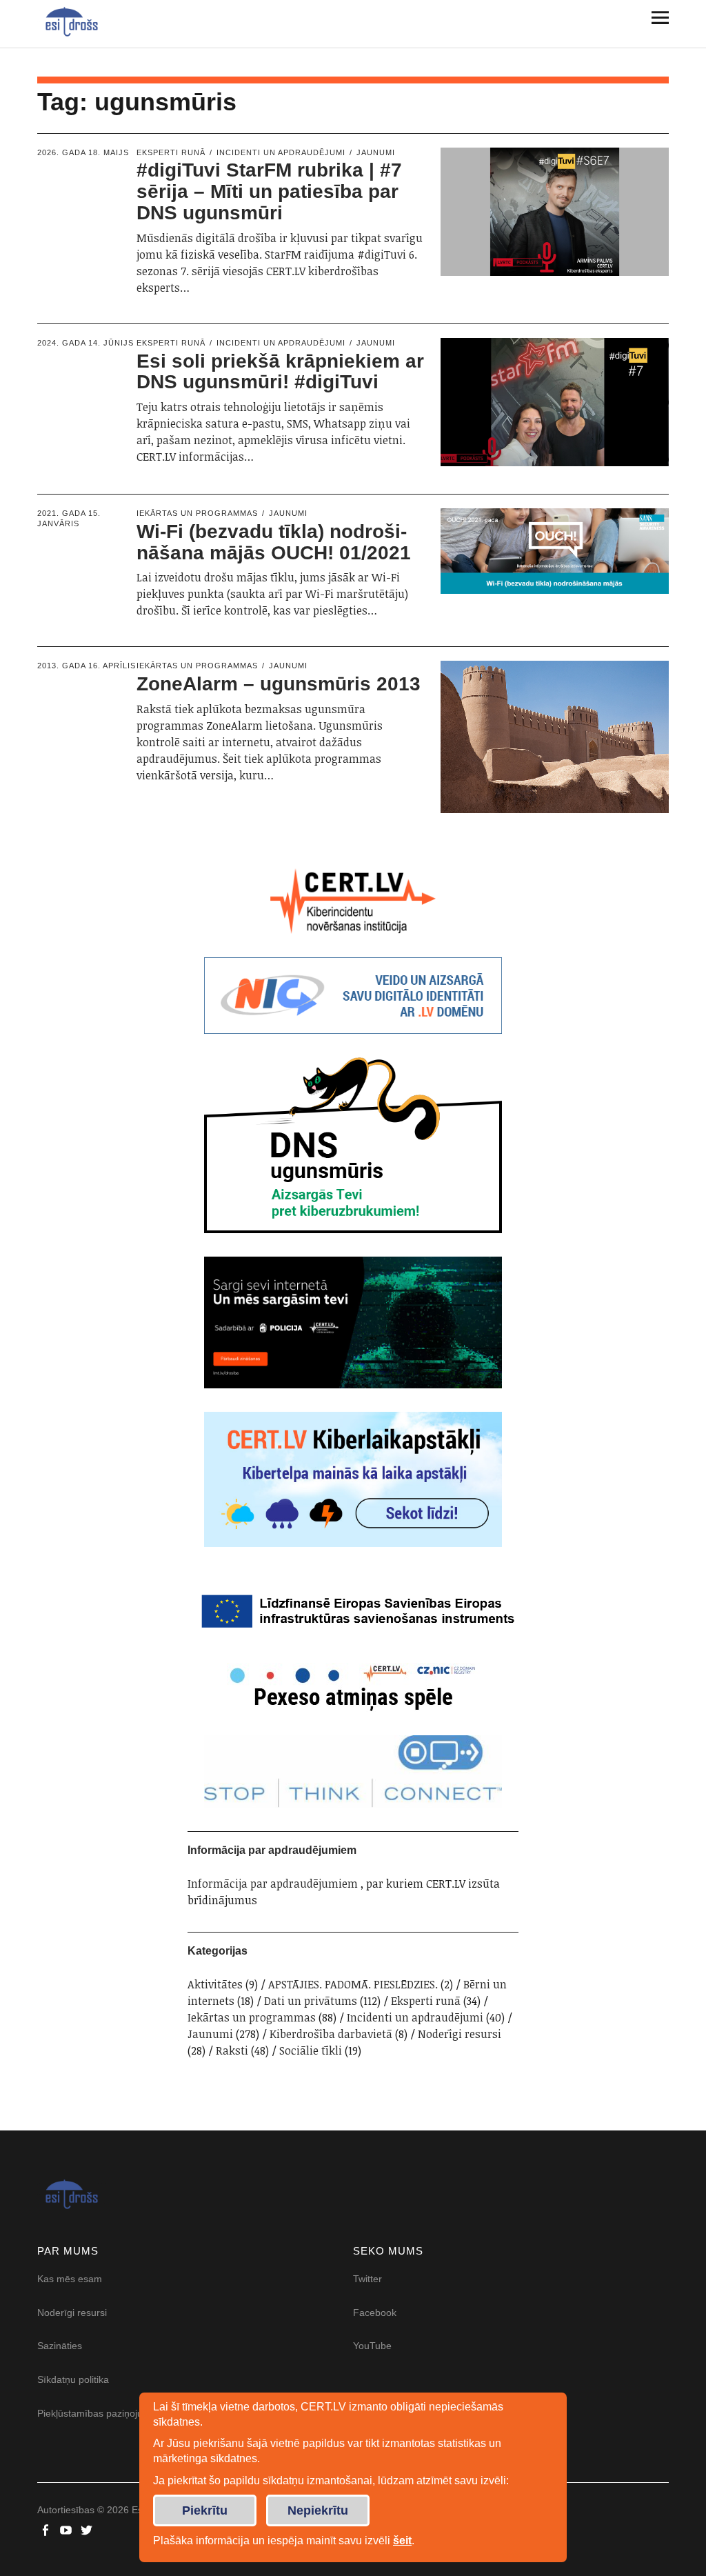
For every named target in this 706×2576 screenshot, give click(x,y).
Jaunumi (376, 152)
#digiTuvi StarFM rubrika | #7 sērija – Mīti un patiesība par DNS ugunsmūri (269, 191)
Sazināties (60, 2346)
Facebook (375, 2313)
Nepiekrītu (318, 2510)
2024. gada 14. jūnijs (85, 343)
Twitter (367, 2279)
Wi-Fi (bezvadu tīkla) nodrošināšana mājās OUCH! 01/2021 (274, 542)
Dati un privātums (311, 2001)
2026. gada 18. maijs (83, 152)
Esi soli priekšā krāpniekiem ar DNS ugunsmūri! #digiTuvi (280, 372)
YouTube (372, 2346)
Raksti (232, 2050)
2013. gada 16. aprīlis (87, 666)
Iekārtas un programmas (197, 513)
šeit (402, 2540)
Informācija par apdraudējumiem (273, 1884)
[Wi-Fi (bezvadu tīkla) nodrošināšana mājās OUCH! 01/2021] (555, 551)
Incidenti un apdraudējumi (281, 152)
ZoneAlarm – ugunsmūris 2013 (279, 684)
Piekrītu (205, 2510)
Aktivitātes (215, 1984)
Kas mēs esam (70, 2279)
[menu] (655, 17)
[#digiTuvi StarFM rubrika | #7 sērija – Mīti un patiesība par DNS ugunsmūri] (555, 212)
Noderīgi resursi (460, 2034)
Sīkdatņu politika (73, 2379)
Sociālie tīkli (311, 2050)
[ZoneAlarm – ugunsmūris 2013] (555, 737)
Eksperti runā (171, 152)
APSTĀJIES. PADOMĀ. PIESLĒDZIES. (353, 1984)
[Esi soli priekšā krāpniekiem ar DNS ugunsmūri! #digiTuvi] (555, 402)
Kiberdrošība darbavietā (331, 2034)
